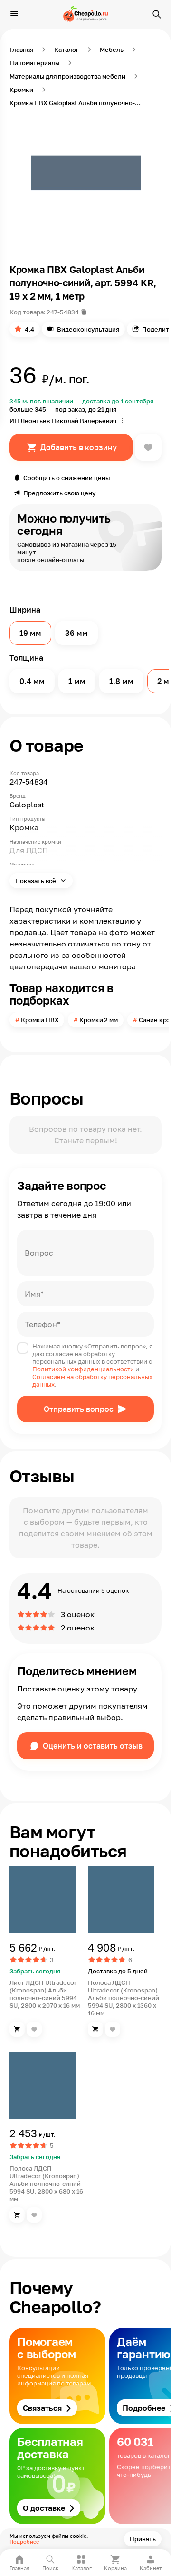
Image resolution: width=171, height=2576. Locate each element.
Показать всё (36, 881)
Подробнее (24, 2541)
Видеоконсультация (88, 329)
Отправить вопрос (79, 1409)
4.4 (29, 329)
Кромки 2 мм (99, 1020)
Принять (143, 2539)
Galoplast (27, 805)
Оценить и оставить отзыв (93, 1746)
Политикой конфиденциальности (83, 1369)
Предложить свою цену (60, 493)
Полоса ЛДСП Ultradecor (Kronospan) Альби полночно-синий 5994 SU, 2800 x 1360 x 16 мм (123, 1998)
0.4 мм (32, 681)
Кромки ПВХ (40, 1020)
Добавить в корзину (79, 447)
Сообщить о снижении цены (66, 478)
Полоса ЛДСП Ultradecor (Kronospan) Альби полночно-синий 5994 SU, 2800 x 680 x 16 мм (46, 2184)
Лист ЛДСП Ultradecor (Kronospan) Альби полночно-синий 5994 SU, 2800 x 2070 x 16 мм (45, 1994)
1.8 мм (121, 681)
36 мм (76, 633)
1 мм (77, 681)
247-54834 (63, 312)
